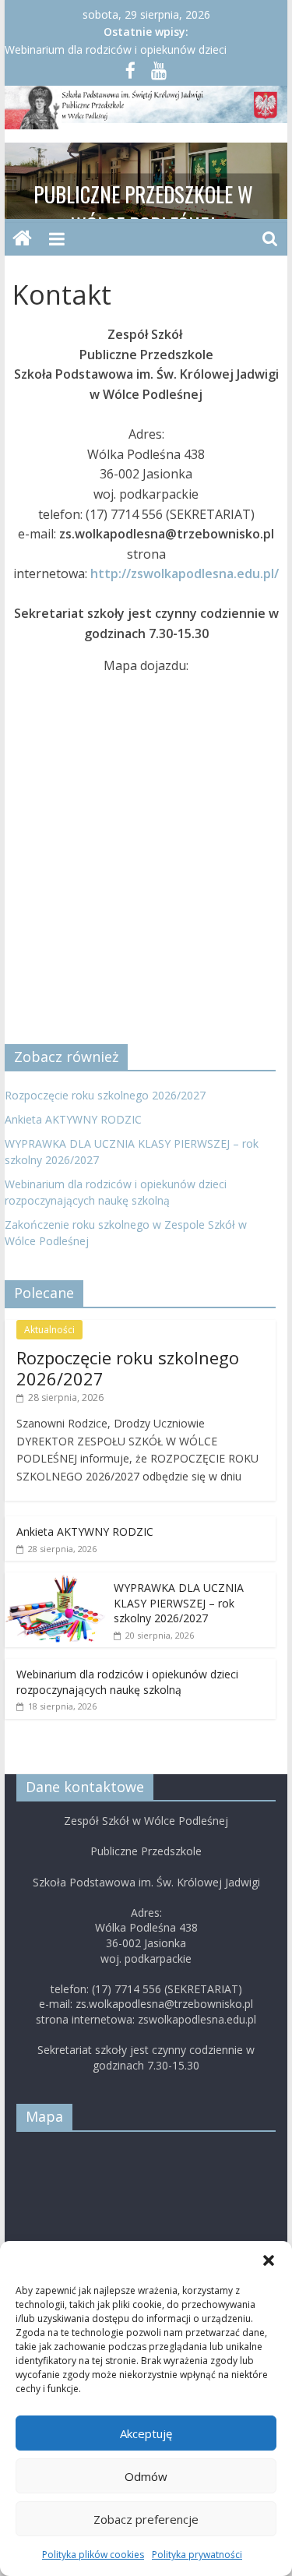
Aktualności (49, 1330)
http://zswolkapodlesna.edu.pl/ (185, 573)
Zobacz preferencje (146, 2519)
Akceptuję (146, 2433)
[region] (146, 181)
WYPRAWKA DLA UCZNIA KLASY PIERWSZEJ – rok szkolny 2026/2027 (179, 1603)
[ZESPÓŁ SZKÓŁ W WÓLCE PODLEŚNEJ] (22, 239)
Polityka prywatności (197, 2555)
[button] (269, 2260)
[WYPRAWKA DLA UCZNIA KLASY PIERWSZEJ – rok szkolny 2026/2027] (55, 1581)
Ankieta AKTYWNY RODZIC (73, 1119)
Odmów (146, 2476)
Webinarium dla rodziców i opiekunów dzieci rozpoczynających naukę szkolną (127, 1682)
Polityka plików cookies (93, 2555)
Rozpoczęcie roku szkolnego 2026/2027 (105, 1095)
